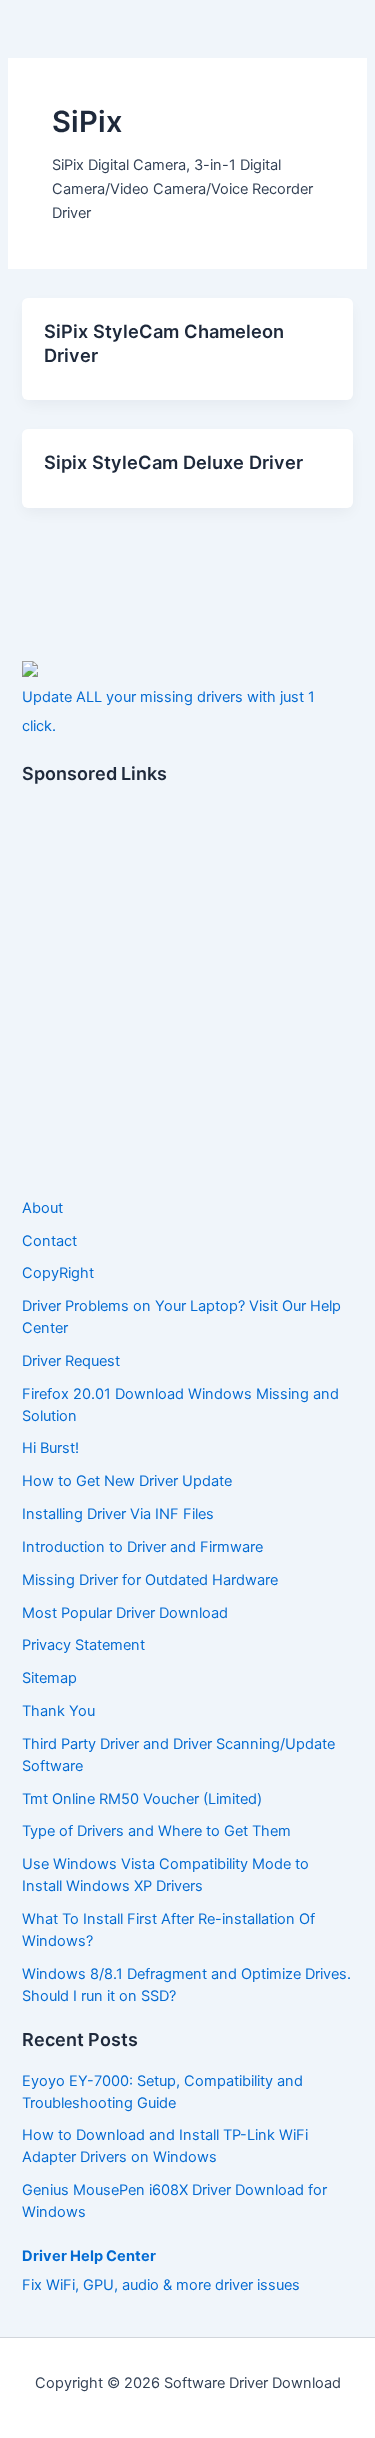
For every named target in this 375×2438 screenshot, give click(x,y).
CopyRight (58, 1273)
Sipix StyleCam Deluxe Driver (173, 462)
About (42, 1208)
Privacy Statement (83, 1645)
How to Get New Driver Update (127, 1481)
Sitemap (49, 1678)
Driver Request (71, 1361)
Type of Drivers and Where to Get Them (156, 1831)
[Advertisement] (187, 992)
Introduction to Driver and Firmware (142, 1547)
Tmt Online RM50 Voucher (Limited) (142, 1799)
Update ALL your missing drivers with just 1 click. (168, 711)
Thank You (58, 1711)
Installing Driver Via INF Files (118, 1514)
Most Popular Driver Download (125, 1613)
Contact (49, 1241)
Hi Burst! (50, 1448)
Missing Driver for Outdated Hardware (150, 1580)
